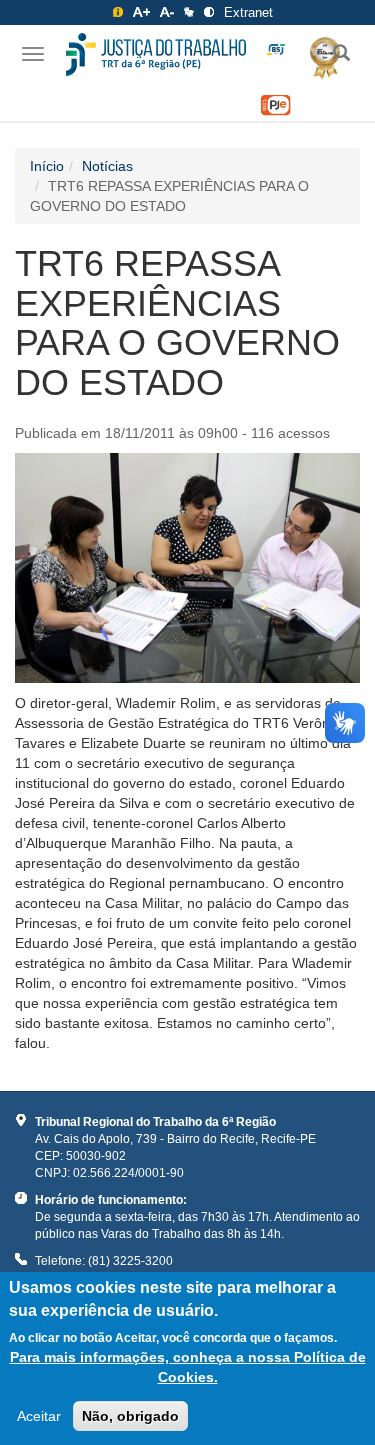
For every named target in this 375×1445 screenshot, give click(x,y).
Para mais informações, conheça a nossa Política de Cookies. (187, 1367)
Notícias (107, 166)
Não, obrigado (130, 1416)
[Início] (156, 54)
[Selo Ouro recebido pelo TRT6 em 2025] (317, 55)
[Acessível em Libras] (189, 12)
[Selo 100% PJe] (276, 105)
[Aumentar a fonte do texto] (141, 12)
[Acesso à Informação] (118, 12)
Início (47, 166)
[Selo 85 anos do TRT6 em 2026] (276, 50)
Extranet (248, 12)
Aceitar (39, 1416)
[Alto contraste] (209, 12)
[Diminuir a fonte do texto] (167, 12)
